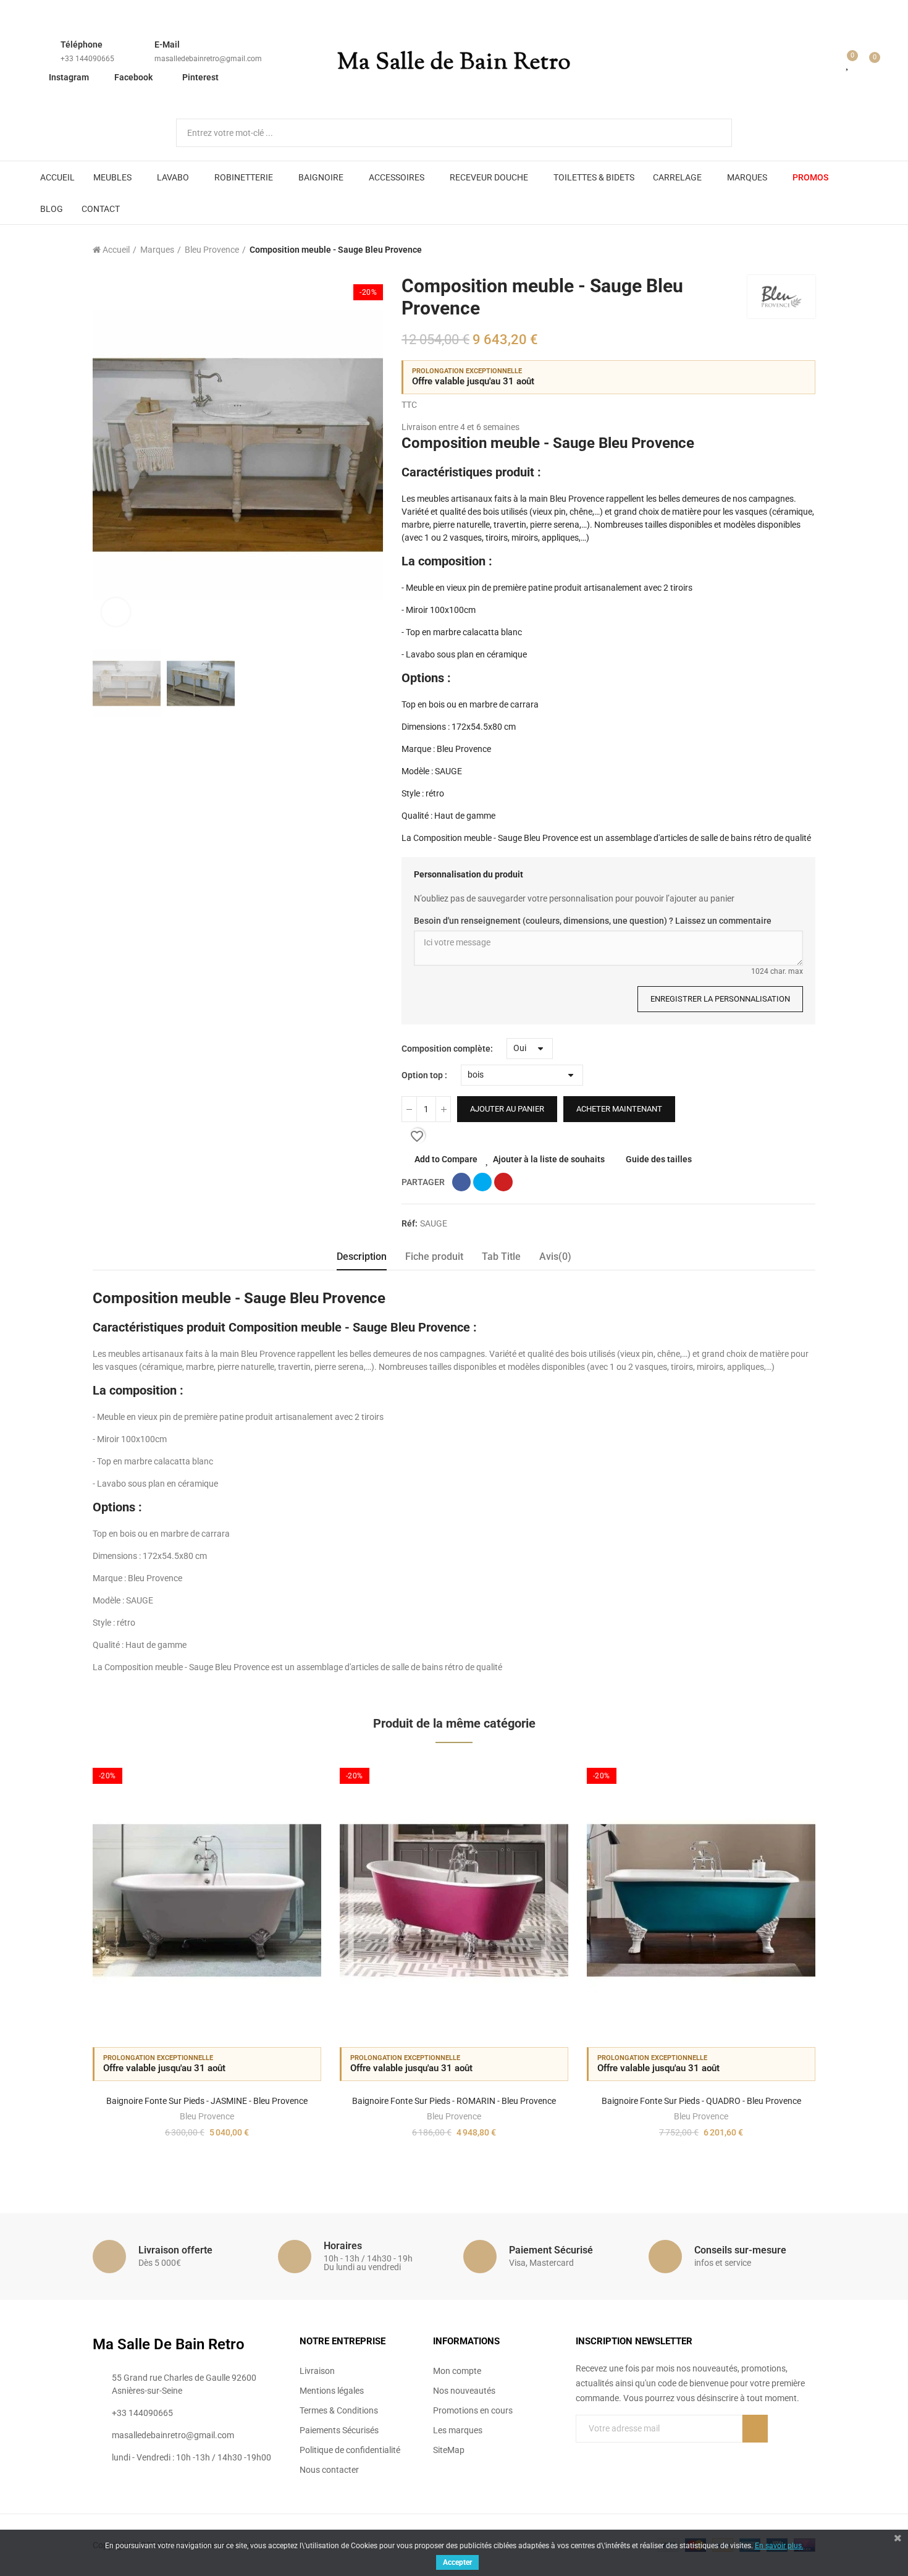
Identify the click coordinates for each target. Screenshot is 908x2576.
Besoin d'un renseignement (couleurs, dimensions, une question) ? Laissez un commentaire (593, 921)
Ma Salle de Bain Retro (454, 63)
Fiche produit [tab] (434, 1256)
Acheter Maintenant (619, 1109)
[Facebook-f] (581, 2454)
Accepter (457, 2562)
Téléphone (82, 44)
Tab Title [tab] (501, 1256)
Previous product (775, 250)
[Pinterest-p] (606, 2454)
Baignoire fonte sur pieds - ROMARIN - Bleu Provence (454, 2101)
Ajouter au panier (507, 1109)
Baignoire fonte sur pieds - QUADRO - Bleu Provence (701, 2101)
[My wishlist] (848, 63)
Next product (806, 250)
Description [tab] (362, 1256)
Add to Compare (446, 1159)
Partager (461, 1182)
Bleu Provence (207, 2116)
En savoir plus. (779, 2546)
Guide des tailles (659, 1159)
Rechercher (712, 133)
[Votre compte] (830, 63)
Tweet (482, 1182)
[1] (755, 2429)
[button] (59, 1964)
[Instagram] (631, 2454)
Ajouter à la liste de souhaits (549, 1159)
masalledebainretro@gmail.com (208, 59)
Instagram (69, 77)
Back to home (791, 250)
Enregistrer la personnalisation (720, 999)
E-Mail (167, 44)
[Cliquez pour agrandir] (116, 612)
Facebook (133, 77)
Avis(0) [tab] (555, 1256)
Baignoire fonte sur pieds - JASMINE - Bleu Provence (207, 2101)
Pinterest (200, 77)
